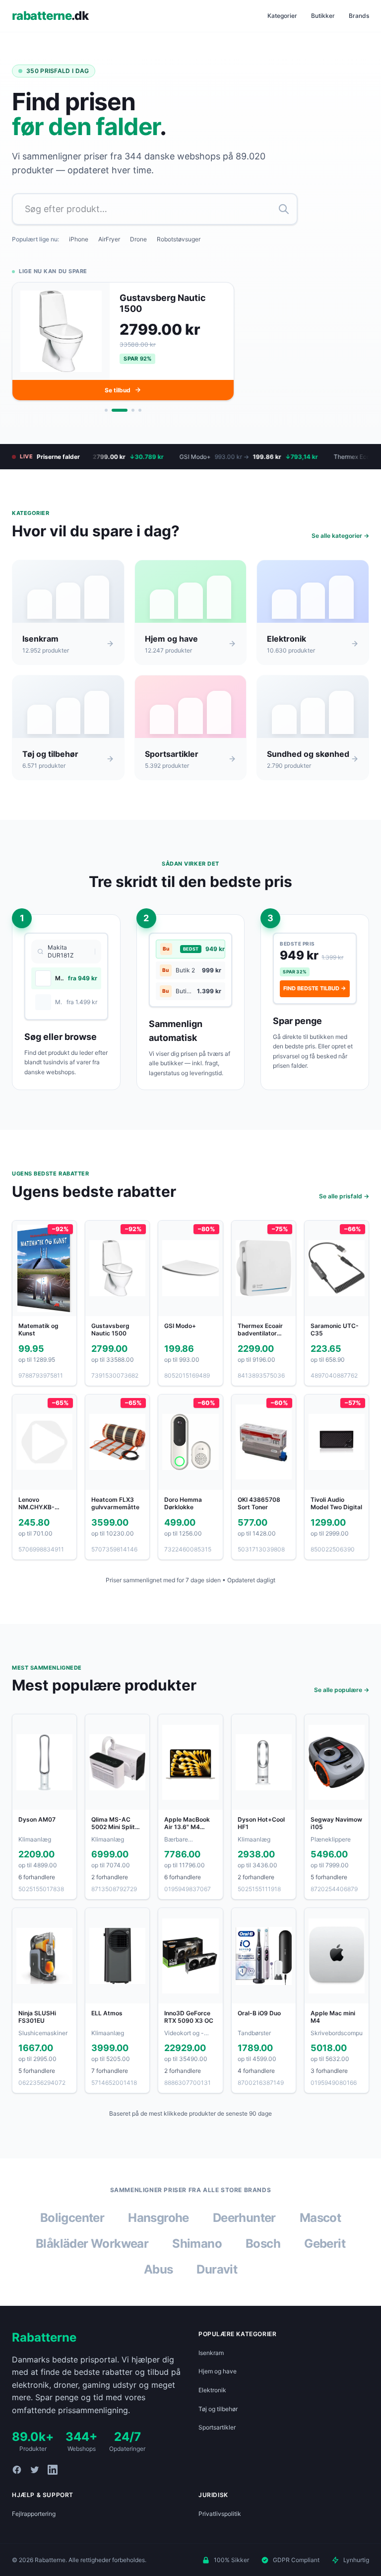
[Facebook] (17, 2470)
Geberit (325, 2244)
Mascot (320, 2218)
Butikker (323, 16)
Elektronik (212, 2390)
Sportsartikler (217, 2427)
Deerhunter (244, 2218)
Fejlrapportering (34, 2514)
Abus (159, 2269)
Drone (138, 239)
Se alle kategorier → (340, 536)
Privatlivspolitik (220, 2514)
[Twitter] (35, 2470)
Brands (359, 16)
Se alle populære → (342, 1690)
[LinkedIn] (53, 2470)
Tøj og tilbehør (218, 2409)
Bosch (263, 2244)
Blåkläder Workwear (92, 2244)
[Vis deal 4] (140, 410)
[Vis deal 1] (106, 410)
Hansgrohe (159, 2218)
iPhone (79, 239)
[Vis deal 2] (113, 410)
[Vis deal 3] (127, 410)
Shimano (197, 2244)
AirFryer (109, 239)
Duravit (217, 2269)
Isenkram (211, 2353)
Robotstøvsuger (179, 239)
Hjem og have (218, 2371)
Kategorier (282, 16)
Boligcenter (72, 2218)
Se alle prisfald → (344, 1196)
